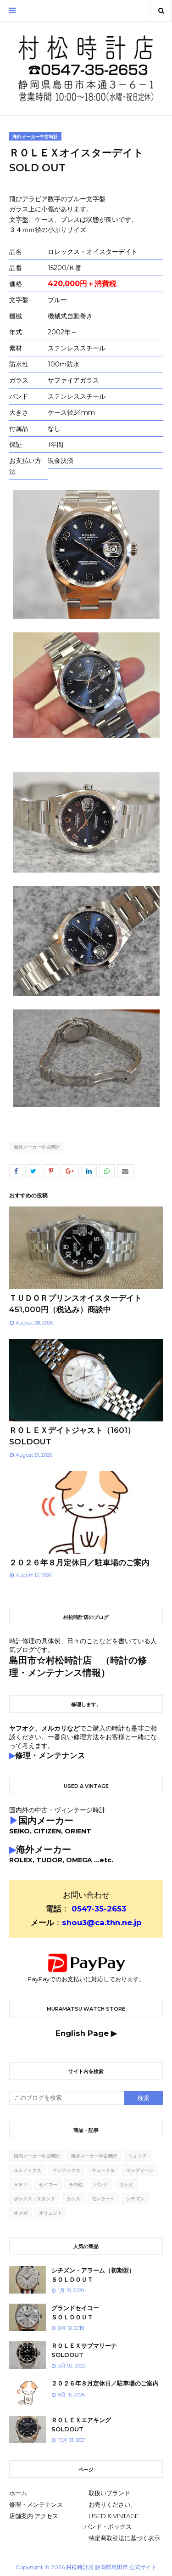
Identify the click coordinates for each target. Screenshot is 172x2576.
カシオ (126, 2184)
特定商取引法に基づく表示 (124, 2538)
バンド (101, 2184)
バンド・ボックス (108, 2526)
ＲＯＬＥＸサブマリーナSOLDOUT (84, 2350)
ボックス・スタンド (34, 2199)
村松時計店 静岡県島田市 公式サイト (111, 2567)
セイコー (48, 2184)
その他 (76, 2184)
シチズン (135, 2199)
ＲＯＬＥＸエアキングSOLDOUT (81, 2424)
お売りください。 (112, 2504)
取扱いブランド (109, 2493)
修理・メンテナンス (36, 2504)
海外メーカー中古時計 (37, 1147)
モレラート (103, 2199)
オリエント (50, 2213)
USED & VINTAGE (114, 2516)
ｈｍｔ (21, 2184)
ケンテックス (67, 2170)
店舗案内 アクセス (34, 2516)
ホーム (18, 2493)
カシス (73, 2199)
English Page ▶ (86, 2033)
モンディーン (140, 2170)
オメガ (21, 2213)
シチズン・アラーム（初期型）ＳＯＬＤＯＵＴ (93, 2275)
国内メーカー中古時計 (37, 2156)
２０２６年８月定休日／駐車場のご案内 (79, 1562)
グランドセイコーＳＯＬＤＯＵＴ (75, 2312)
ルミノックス (28, 2170)
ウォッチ (138, 2156)
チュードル (103, 2170)
